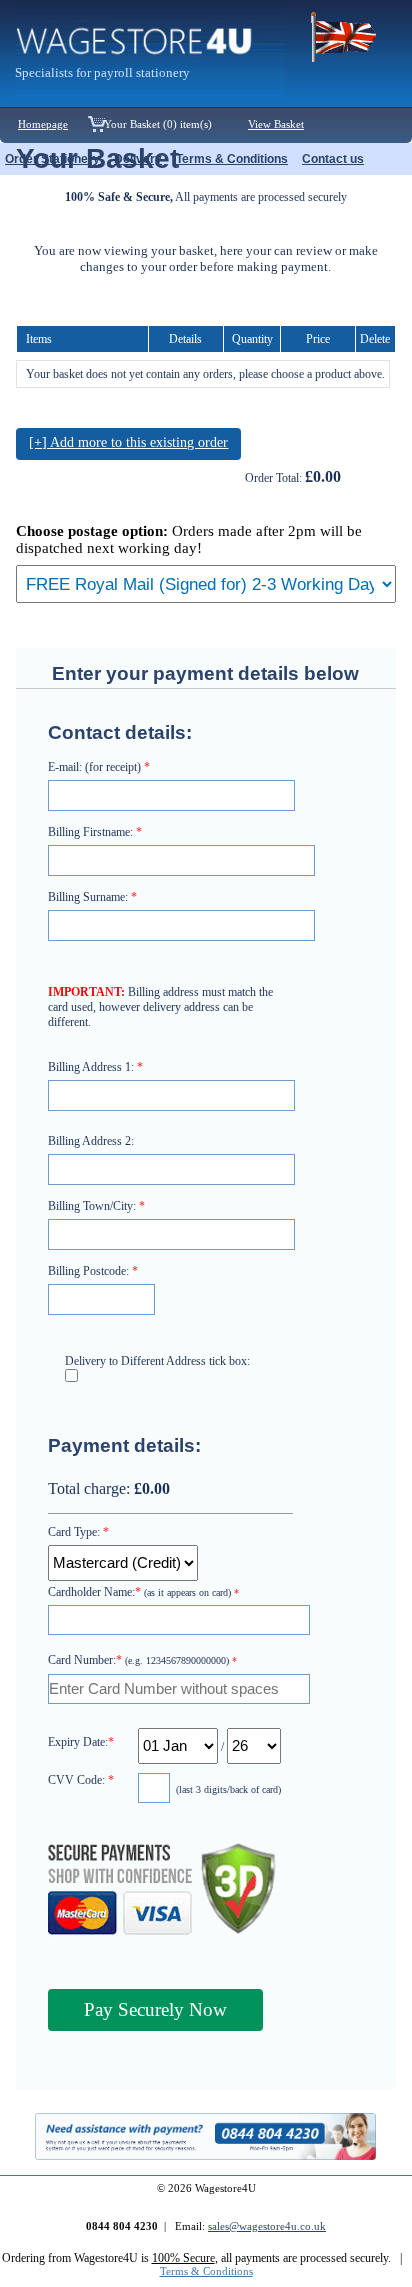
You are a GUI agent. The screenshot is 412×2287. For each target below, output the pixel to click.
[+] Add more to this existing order (128, 442)
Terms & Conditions (206, 2271)
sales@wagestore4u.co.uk (267, 2226)
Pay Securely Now (155, 2009)
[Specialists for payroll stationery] (150, 95)
